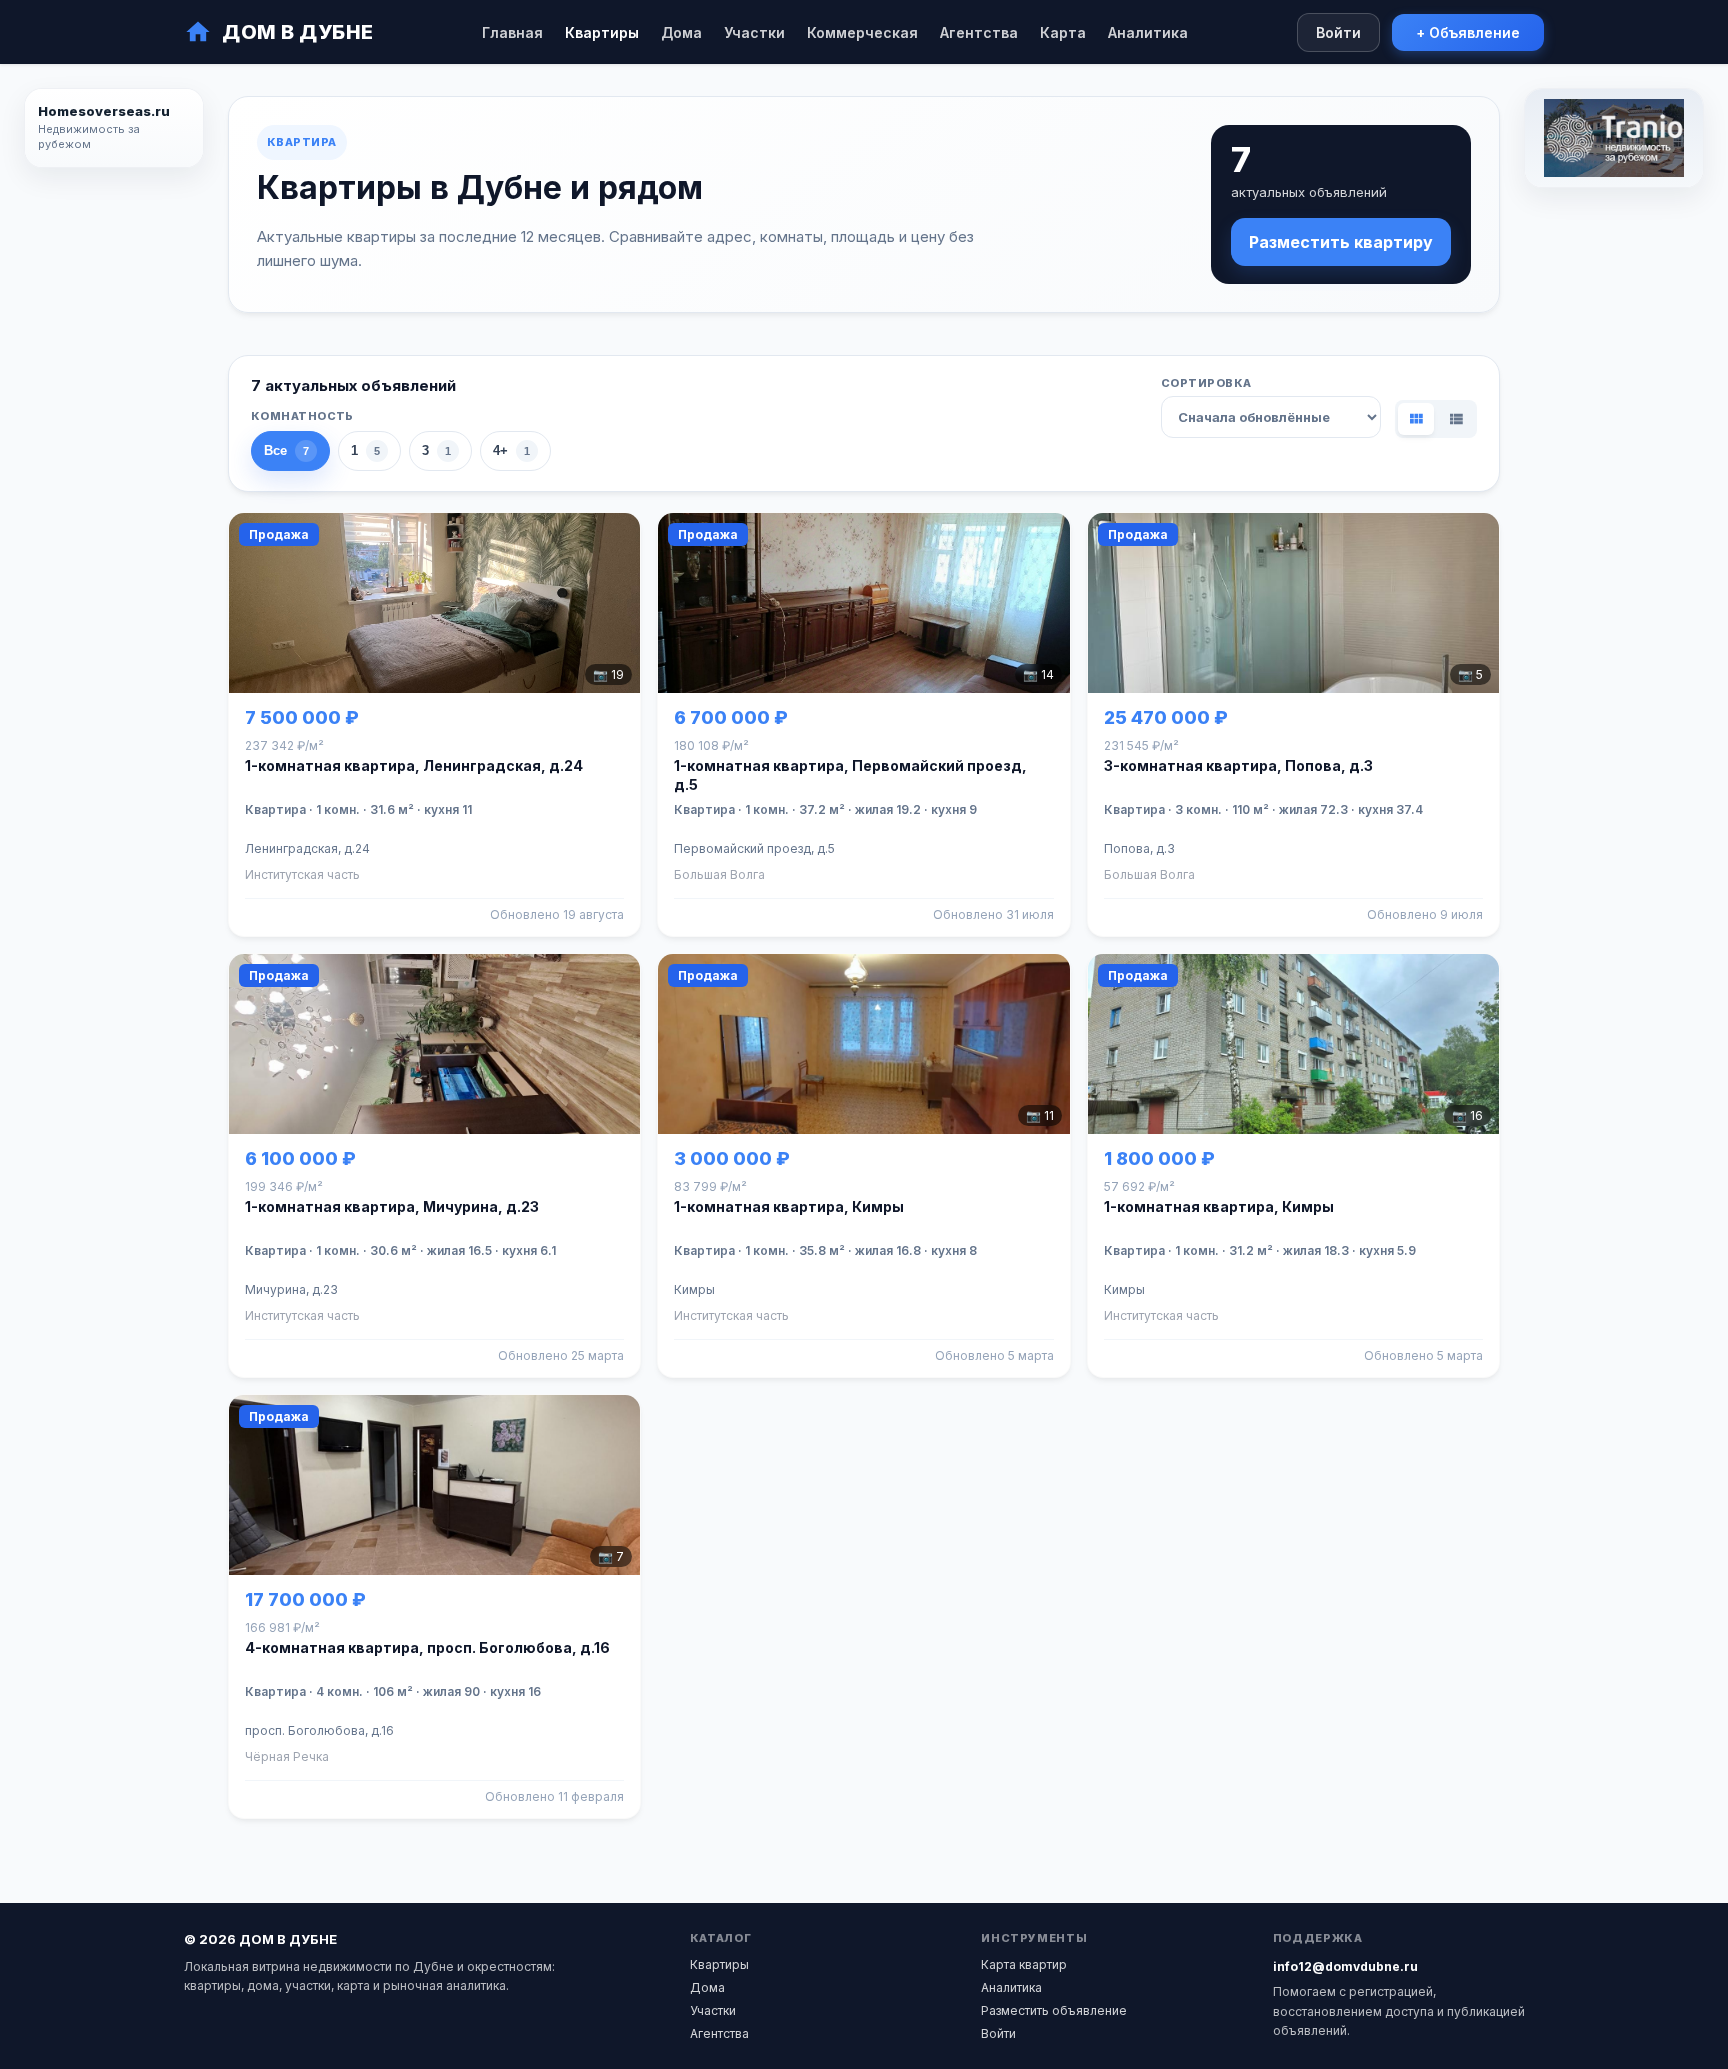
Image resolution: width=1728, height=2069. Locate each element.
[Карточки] (1416, 419)
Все (286, 450)
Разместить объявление (1054, 2010)
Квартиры (602, 32)
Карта (1063, 32)
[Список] (1456, 419)
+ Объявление (1468, 32)
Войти (1338, 32)
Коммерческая (862, 32)
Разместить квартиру (1341, 242)
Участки (754, 32)
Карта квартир (1024, 1964)
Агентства (979, 32)
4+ (511, 450)
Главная (512, 32)
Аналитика (1148, 32)
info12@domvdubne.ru (1345, 1966)
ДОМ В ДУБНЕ (298, 32)
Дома (681, 32)
